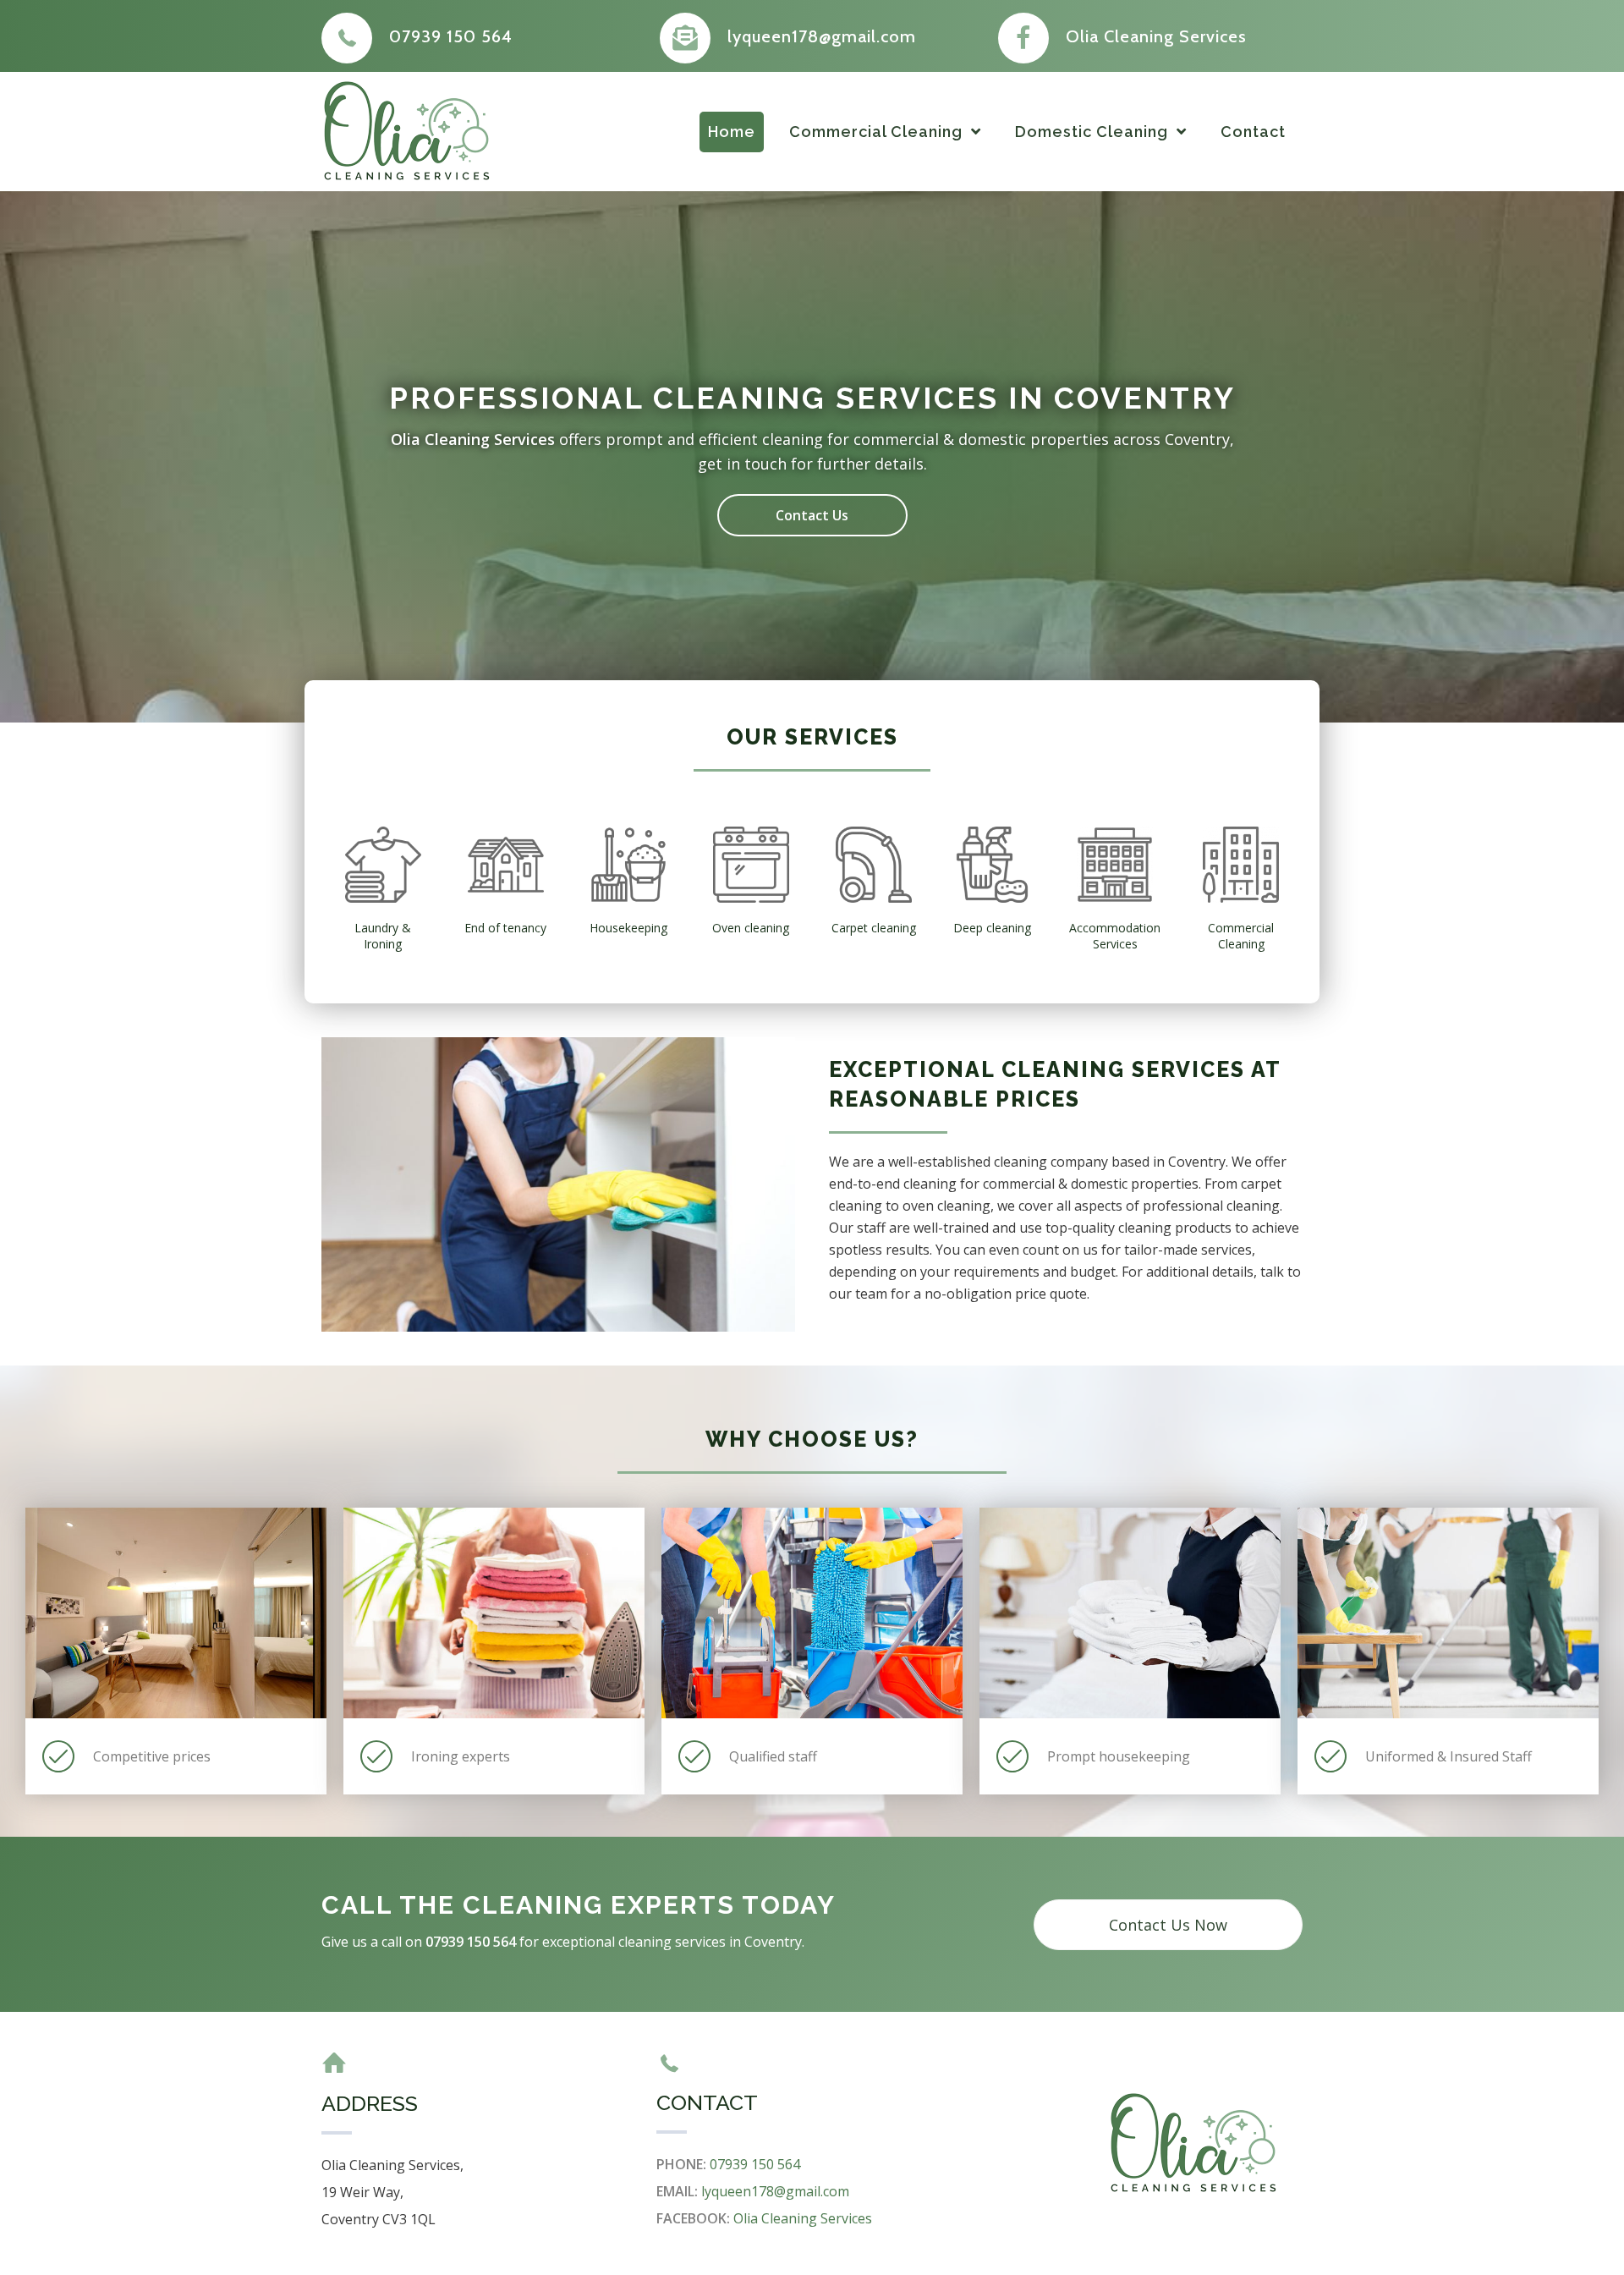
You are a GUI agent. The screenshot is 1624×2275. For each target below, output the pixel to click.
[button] (812, 515)
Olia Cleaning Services (803, 2218)
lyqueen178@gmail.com (775, 2191)
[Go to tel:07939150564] (474, 36)
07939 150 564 (755, 2164)
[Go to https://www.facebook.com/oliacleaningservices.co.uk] (1150, 36)
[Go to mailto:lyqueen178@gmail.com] (812, 36)
